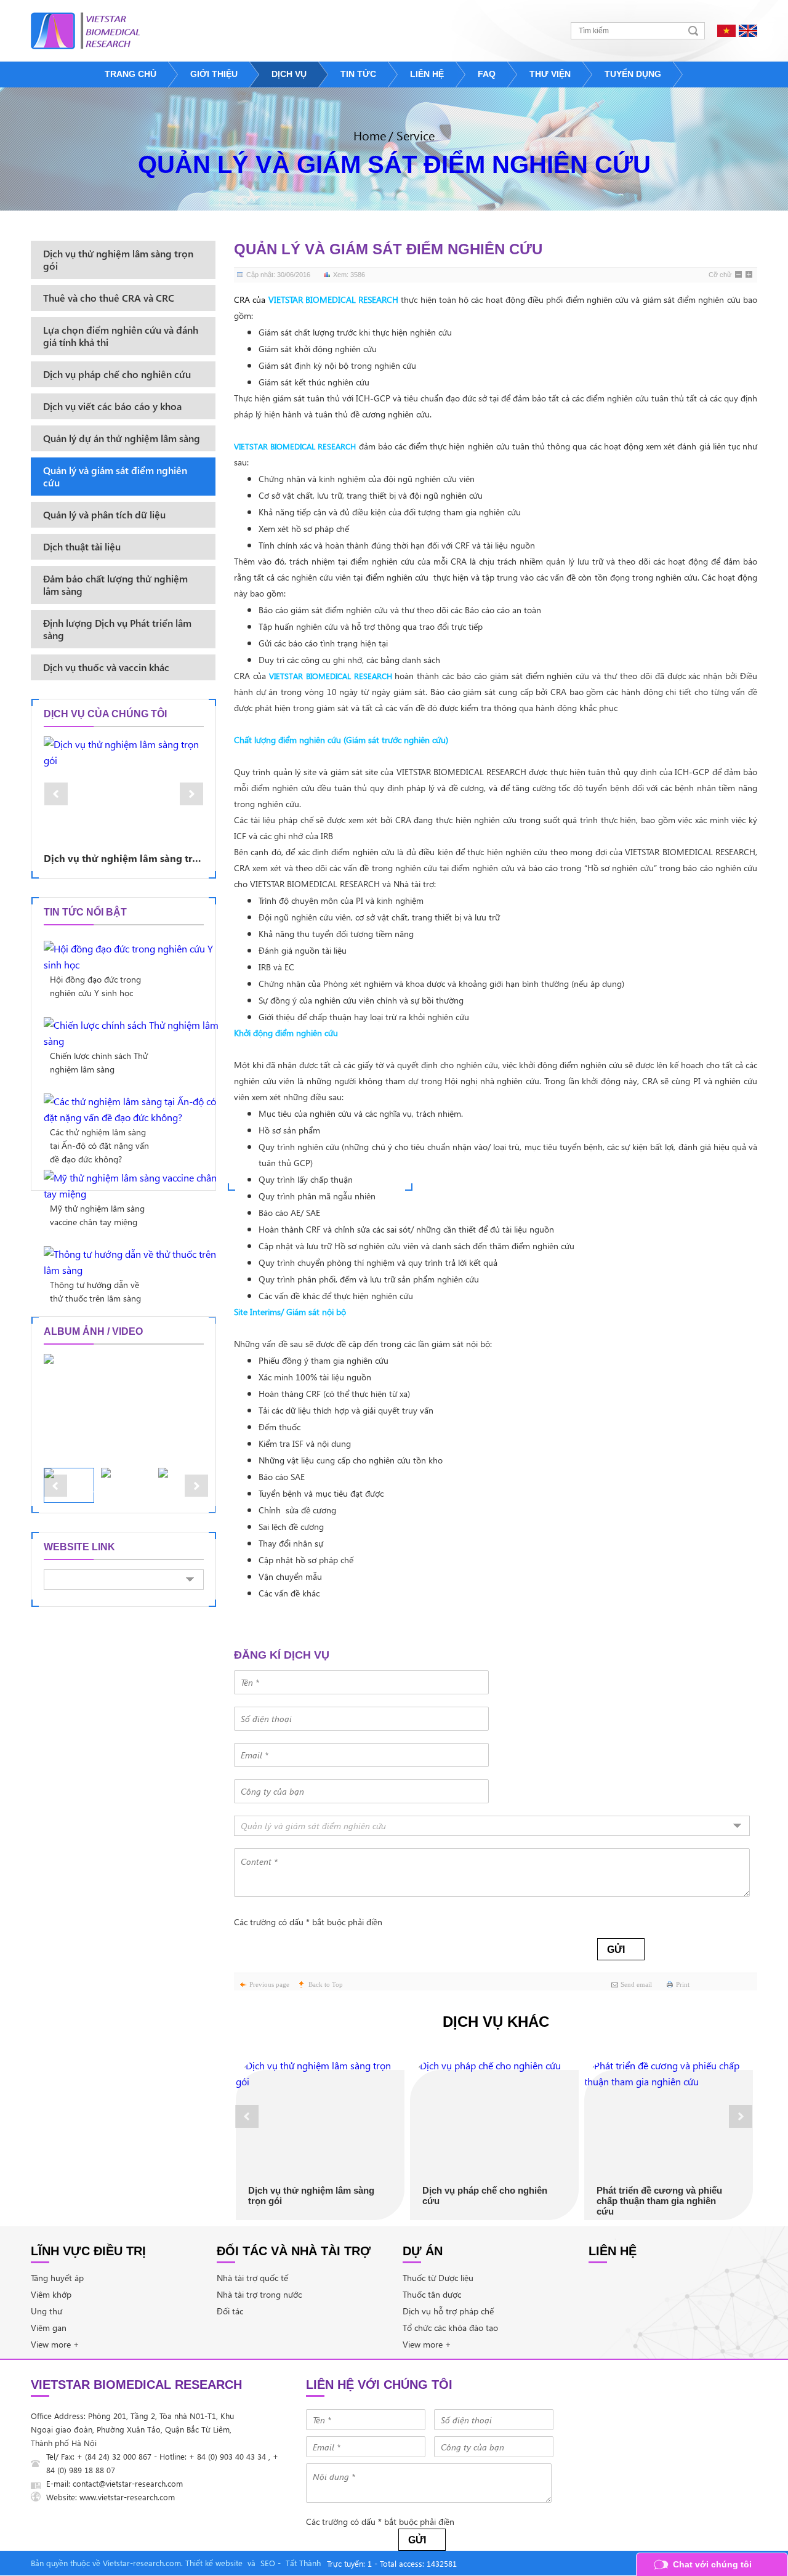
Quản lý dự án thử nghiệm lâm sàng (122, 438)
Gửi (616, 1950)
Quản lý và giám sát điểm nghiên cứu (394, 164)
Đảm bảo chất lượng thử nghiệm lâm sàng (115, 585)
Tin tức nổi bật (85, 912)
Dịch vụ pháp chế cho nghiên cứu (485, 2196)
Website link (79, 1547)
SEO (268, 2563)
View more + (55, 2344)
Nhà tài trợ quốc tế (252, 2278)
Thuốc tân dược (432, 2294)
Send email (636, 1984)
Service (416, 135)
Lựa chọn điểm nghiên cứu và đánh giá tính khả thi (121, 336)
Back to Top (326, 1984)
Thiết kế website (214, 2563)
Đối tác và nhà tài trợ (294, 2251)
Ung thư (46, 2311)
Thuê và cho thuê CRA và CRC (109, 298)
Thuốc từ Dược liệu (438, 2278)
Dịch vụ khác (496, 2022)
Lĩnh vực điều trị (88, 2251)
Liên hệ (613, 2251)
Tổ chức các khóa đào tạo (450, 2328)
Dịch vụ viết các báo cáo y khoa (112, 406)
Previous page (269, 1984)
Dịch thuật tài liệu (82, 546)
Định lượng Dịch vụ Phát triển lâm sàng (117, 629)
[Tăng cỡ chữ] (750, 275)
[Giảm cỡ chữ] (739, 275)
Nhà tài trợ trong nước (259, 2294)
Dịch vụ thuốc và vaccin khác (106, 667)
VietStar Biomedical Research (136, 2385)
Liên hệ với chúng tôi (379, 2385)
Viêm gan (49, 2328)
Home (370, 135)
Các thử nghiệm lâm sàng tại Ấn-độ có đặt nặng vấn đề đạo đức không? (99, 1145)
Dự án (423, 2251)
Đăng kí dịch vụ (282, 1655)
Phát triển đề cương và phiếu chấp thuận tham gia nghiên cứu (659, 2201)
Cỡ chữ (720, 275)
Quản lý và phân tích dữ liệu (104, 514)
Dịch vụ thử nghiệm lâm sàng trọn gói (311, 2196)
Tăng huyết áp (57, 2278)
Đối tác (230, 2311)
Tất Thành (303, 2563)
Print (683, 1984)
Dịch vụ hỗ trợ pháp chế (448, 2311)
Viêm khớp (51, 2294)
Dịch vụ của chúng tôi (105, 714)
